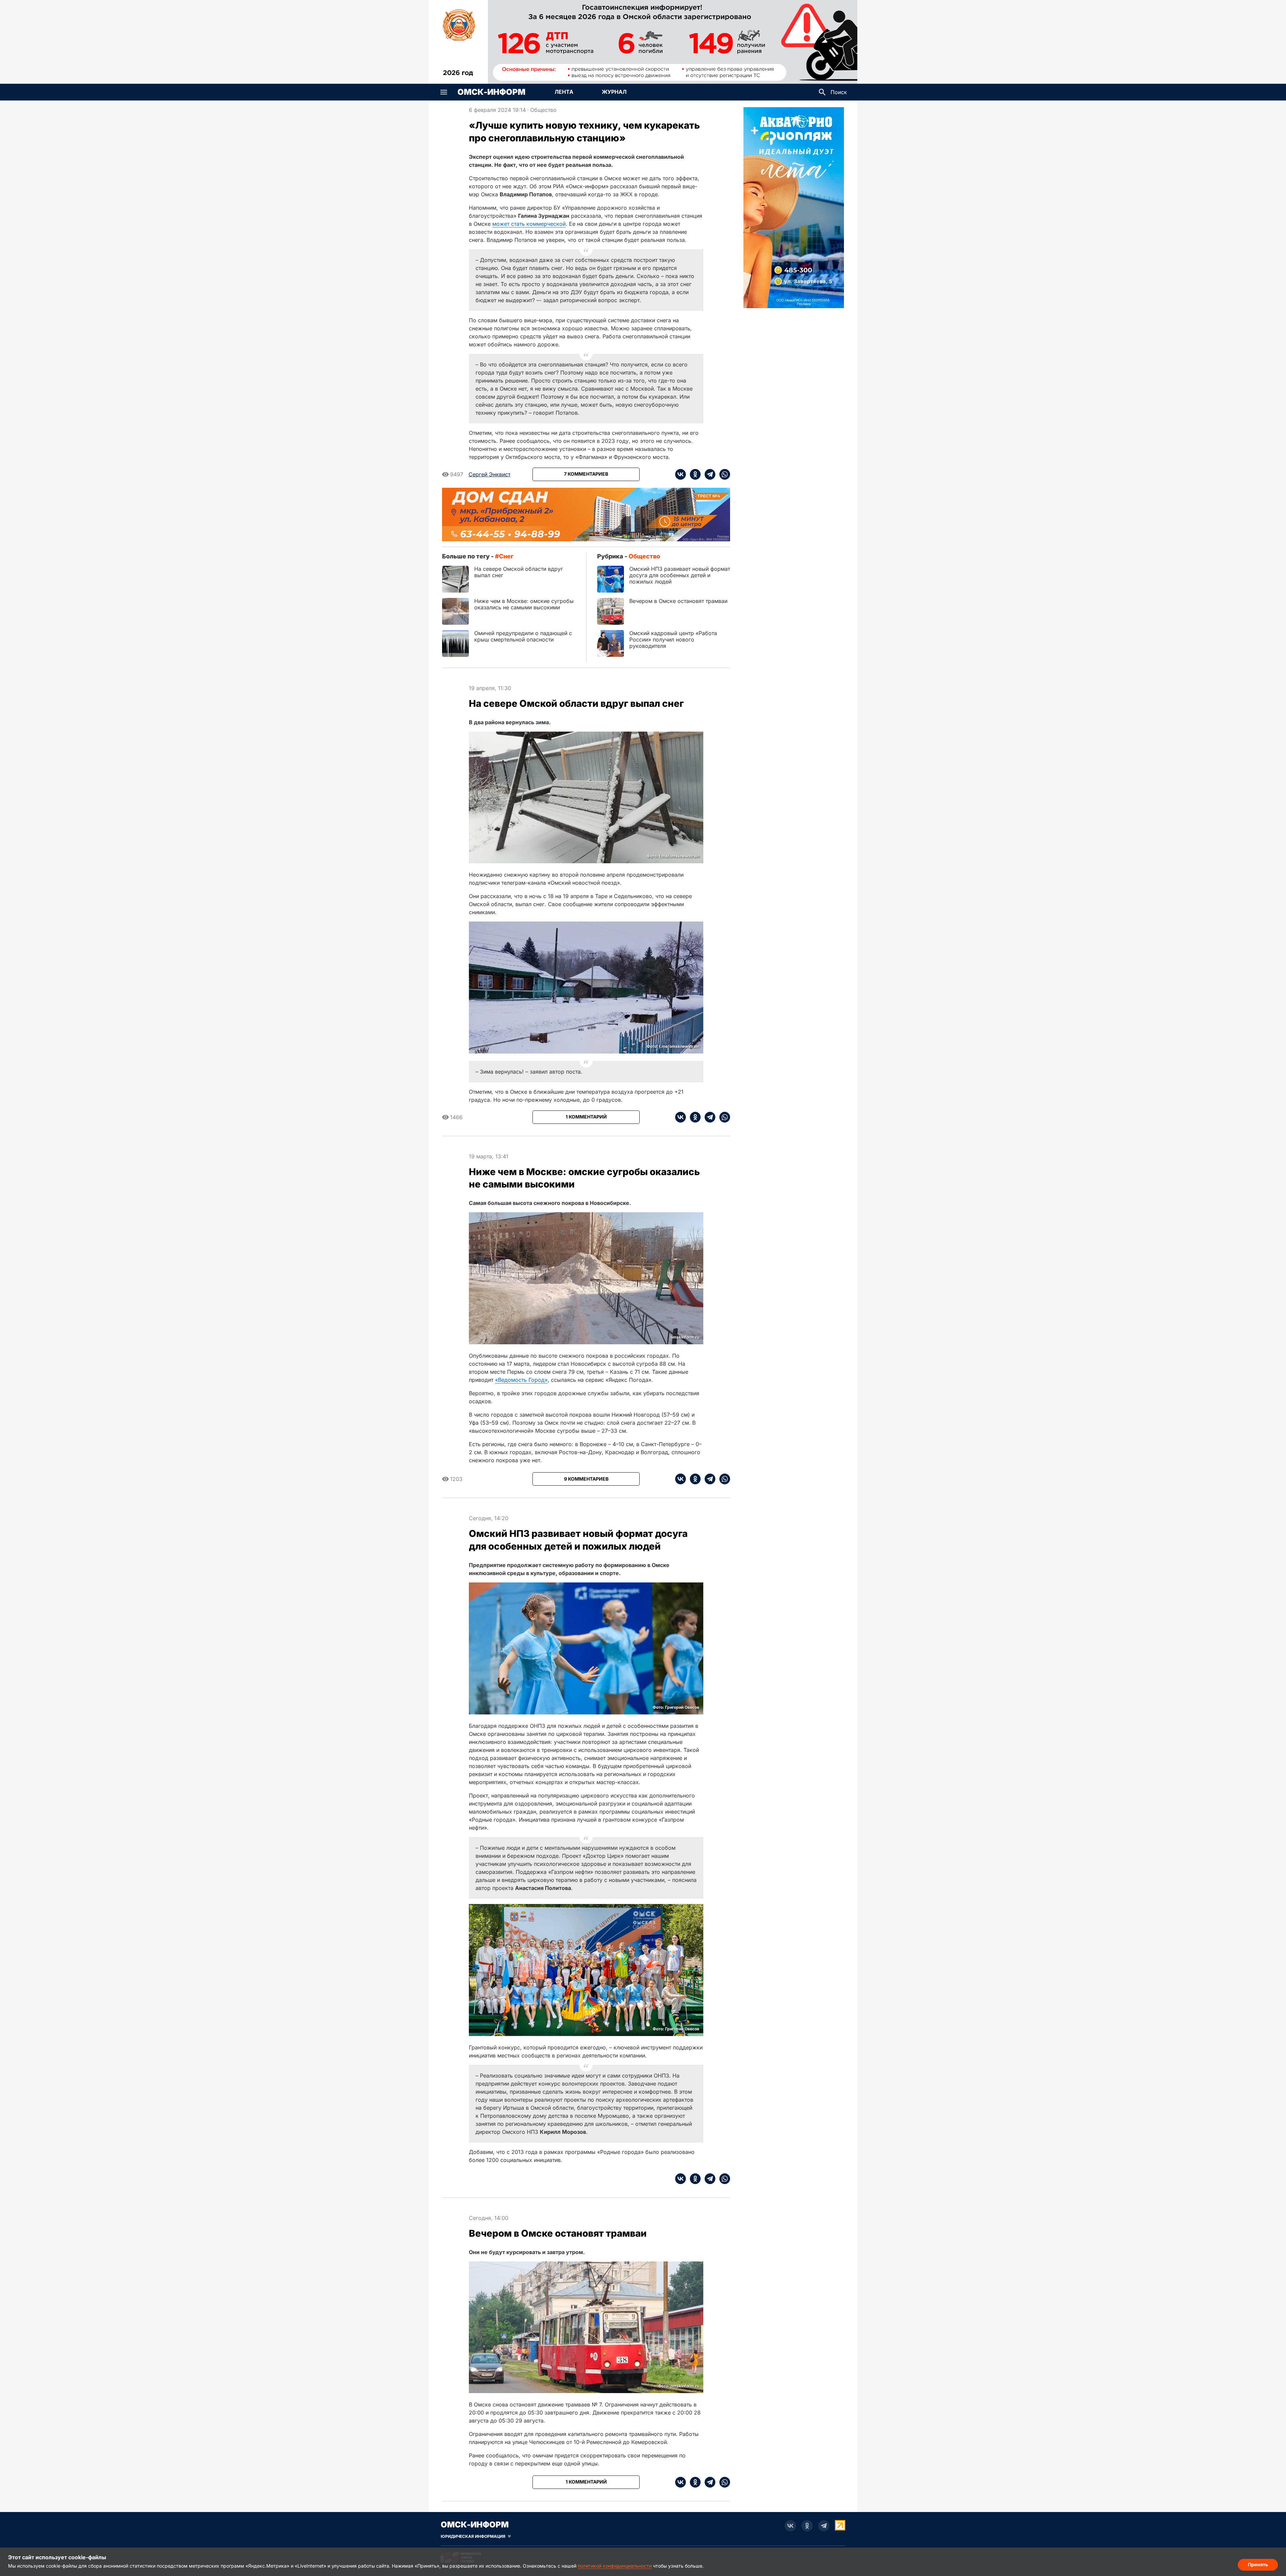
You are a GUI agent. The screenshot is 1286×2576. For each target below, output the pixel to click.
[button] (444, 92)
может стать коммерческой (529, 224)
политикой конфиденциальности (615, 2566)
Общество (543, 110)
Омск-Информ (491, 92)
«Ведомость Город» (521, 1380)
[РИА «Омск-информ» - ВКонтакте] (790, 2526)
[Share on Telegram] (708, 474)
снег (506, 556)
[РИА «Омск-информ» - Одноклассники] (807, 2526)
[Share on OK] (693, 474)
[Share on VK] (681, 474)
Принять (1258, 2564)
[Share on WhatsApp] (723, 474)
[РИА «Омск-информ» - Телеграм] (824, 2526)
